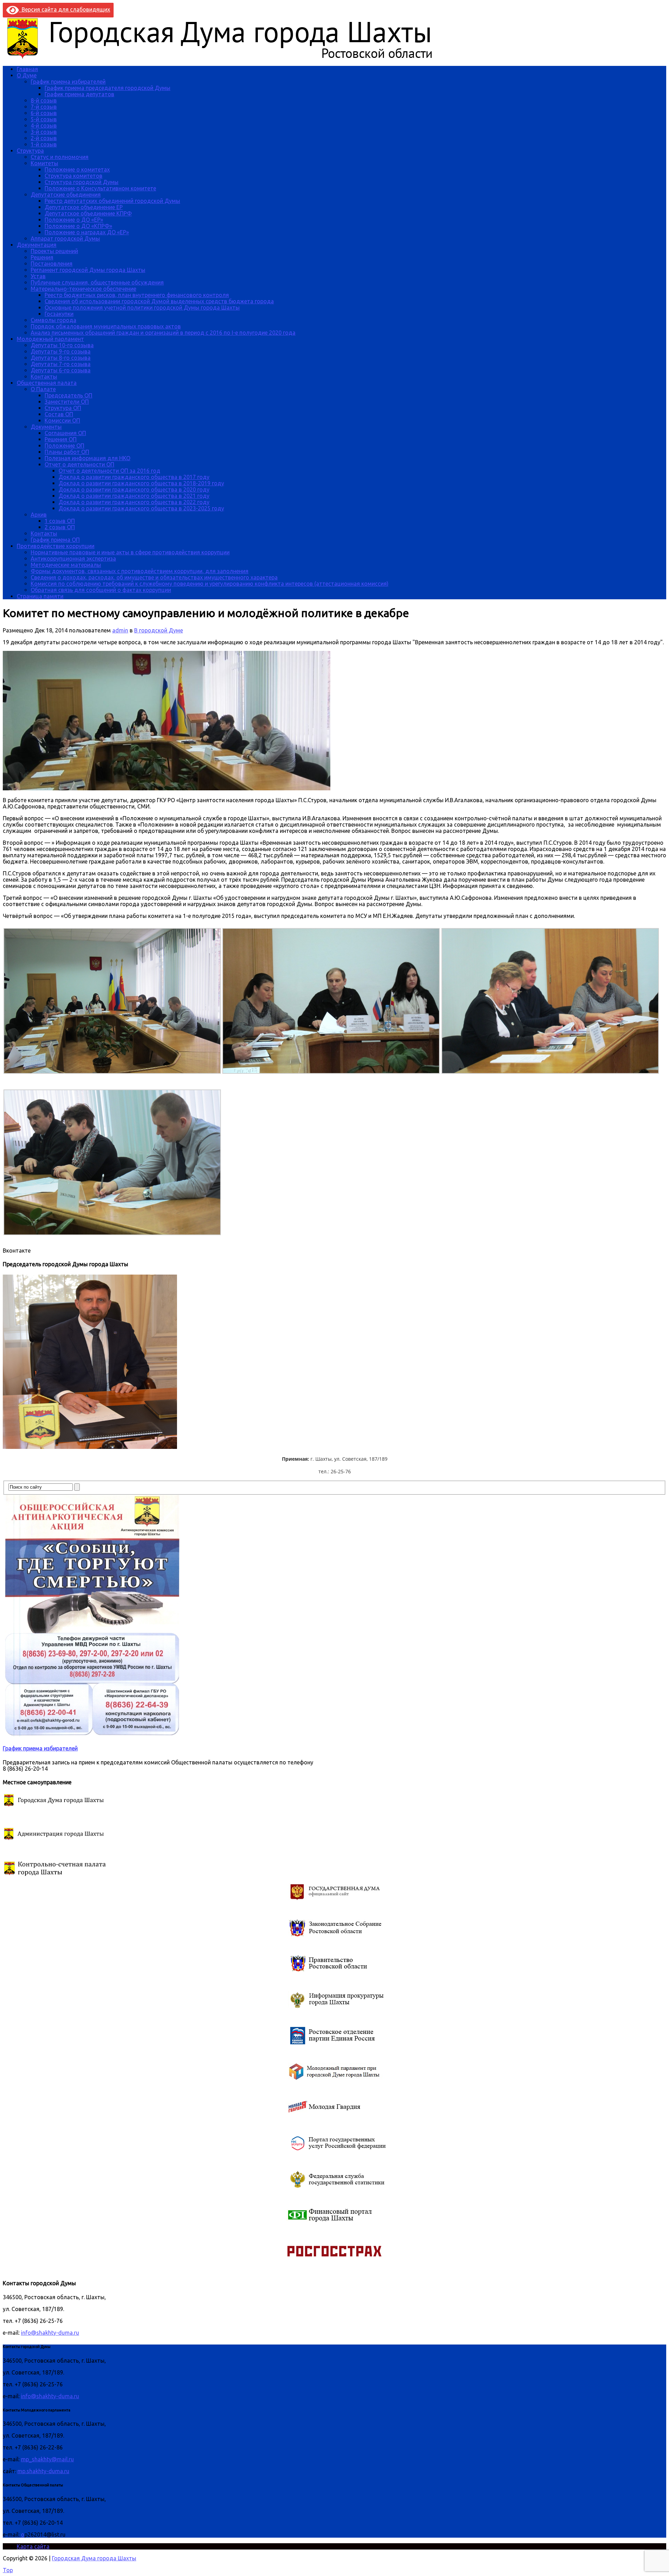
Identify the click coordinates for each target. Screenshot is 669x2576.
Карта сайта (33, 2546)
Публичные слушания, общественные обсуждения (97, 282)
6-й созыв (44, 113)
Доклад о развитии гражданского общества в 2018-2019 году (141, 483)
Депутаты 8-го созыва (61, 358)
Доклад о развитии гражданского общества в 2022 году (134, 502)
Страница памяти (40, 596)
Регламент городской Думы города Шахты (88, 270)
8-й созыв (44, 100)
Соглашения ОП (65, 433)
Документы (46, 427)
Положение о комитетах (77, 169)
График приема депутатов (79, 94)
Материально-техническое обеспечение (83, 289)
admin (120, 630)
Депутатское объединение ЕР (84, 207)
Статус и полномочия (60, 157)
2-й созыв (44, 138)
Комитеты (44, 163)
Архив (39, 515)
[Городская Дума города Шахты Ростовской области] (226, 57)
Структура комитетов (74, 176)
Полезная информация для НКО (87, 458)
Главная (27, 69)
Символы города (53, 320)
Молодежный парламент (50, 339)
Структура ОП (63, 408)
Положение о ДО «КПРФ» (78, 226)
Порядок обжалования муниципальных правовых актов (106, 326)
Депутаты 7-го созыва (61, 364)
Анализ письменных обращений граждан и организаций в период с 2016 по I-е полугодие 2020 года (163, 333)
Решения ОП (61, 439)
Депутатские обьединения (66, 195)
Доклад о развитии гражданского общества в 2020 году (134, 489)
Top (8, 2570)
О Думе (27, 75)
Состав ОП (59, 414)
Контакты (44, 377)
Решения (42, 257)
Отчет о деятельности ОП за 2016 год (109, 471)
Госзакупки (59, 314)
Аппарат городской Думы (65, 238)
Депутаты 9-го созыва (61, 351)
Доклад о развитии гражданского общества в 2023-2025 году (141, 508)
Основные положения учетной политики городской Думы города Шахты (142, 307)
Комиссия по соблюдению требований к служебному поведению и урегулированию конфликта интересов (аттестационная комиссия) (210, 584)
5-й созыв (44, 119)
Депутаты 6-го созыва (61, 370)
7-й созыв (44, 107)
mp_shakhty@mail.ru (47, 2459)
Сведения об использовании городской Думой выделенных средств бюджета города (159, 301)
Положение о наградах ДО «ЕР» (87, 232)
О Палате (43, 389)
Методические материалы (66, 565)
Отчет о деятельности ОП (79, 464)
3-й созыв (44, 132)
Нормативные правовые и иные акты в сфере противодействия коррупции (130, 552)
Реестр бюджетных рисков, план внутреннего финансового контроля (137, 295)
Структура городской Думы (82, 182)
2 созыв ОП (60, 527)
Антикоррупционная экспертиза (73, 558)
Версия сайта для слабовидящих (64, 9)
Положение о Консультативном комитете (100, 188)
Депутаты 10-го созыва (62, 345)
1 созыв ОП (60, 521)
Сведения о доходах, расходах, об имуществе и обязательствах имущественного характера (154, 577)
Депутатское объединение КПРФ (88, 213)
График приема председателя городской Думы (107, 88)
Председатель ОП (68, 395)
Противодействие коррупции (56, 546)
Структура (30, 151)
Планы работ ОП (67, 452)
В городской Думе (159, 630)
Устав (38, 276)
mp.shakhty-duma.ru (43, 2471)
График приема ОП (55, 540)
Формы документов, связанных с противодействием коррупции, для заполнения (140, 571)
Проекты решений (54, 251)
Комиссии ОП (62, 420)
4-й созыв (44, 126)
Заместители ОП (67, 402)
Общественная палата (47, 383)
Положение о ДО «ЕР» (74, 220)
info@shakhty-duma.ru (50, 2333)
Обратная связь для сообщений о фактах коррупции (101, 590)
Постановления (52, 264)
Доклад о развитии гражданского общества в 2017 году (134, 477)
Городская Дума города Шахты (94, 2558)
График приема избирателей (68, 82)
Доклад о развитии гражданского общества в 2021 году (134, 496)
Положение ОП (64, 446)
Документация (37, 245)
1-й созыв (44, 144)
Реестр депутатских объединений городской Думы (112, 201)
